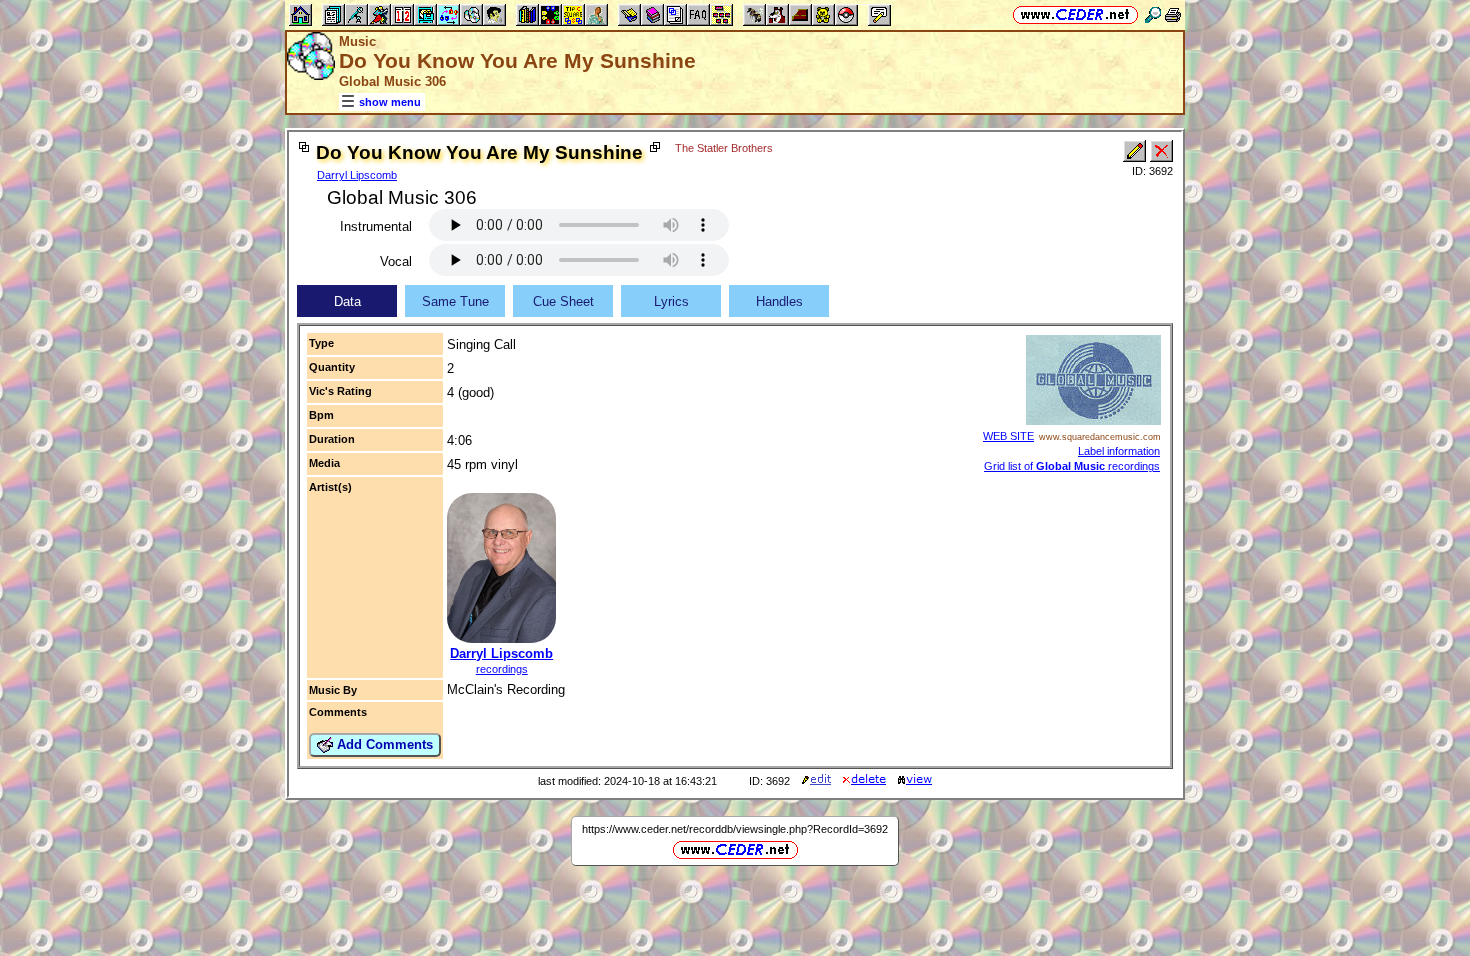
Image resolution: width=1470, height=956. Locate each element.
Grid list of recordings (1072, 466)
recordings (502, 669)
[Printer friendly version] (1173, 14)
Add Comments (383, 744)
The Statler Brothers (724, 148)
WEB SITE (1008, 436)
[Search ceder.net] (1153, 14)
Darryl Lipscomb (357, 175)
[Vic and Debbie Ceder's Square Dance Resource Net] (1075, 14)
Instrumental (376, 226)
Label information (1119, 451)
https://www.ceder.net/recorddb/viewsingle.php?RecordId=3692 (735, 829)
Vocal (396, 261)
